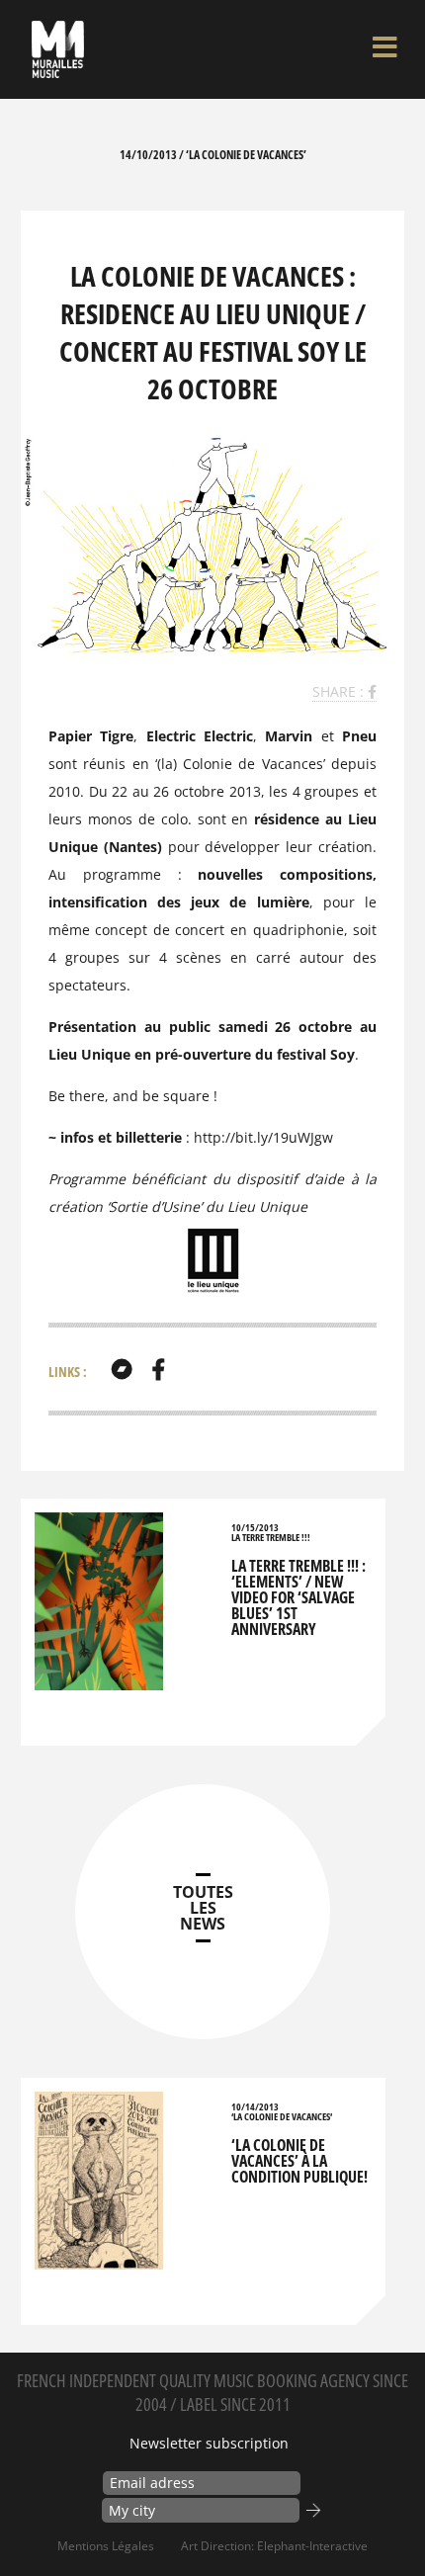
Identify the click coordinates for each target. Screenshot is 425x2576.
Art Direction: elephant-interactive (274, 2546)
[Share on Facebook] (372, 691)
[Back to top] (389, 2521)
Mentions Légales (106, 2546)
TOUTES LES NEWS (203, 1908)
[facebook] (159, 1369)
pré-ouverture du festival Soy (255, 1054)
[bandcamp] (122, 1369)
